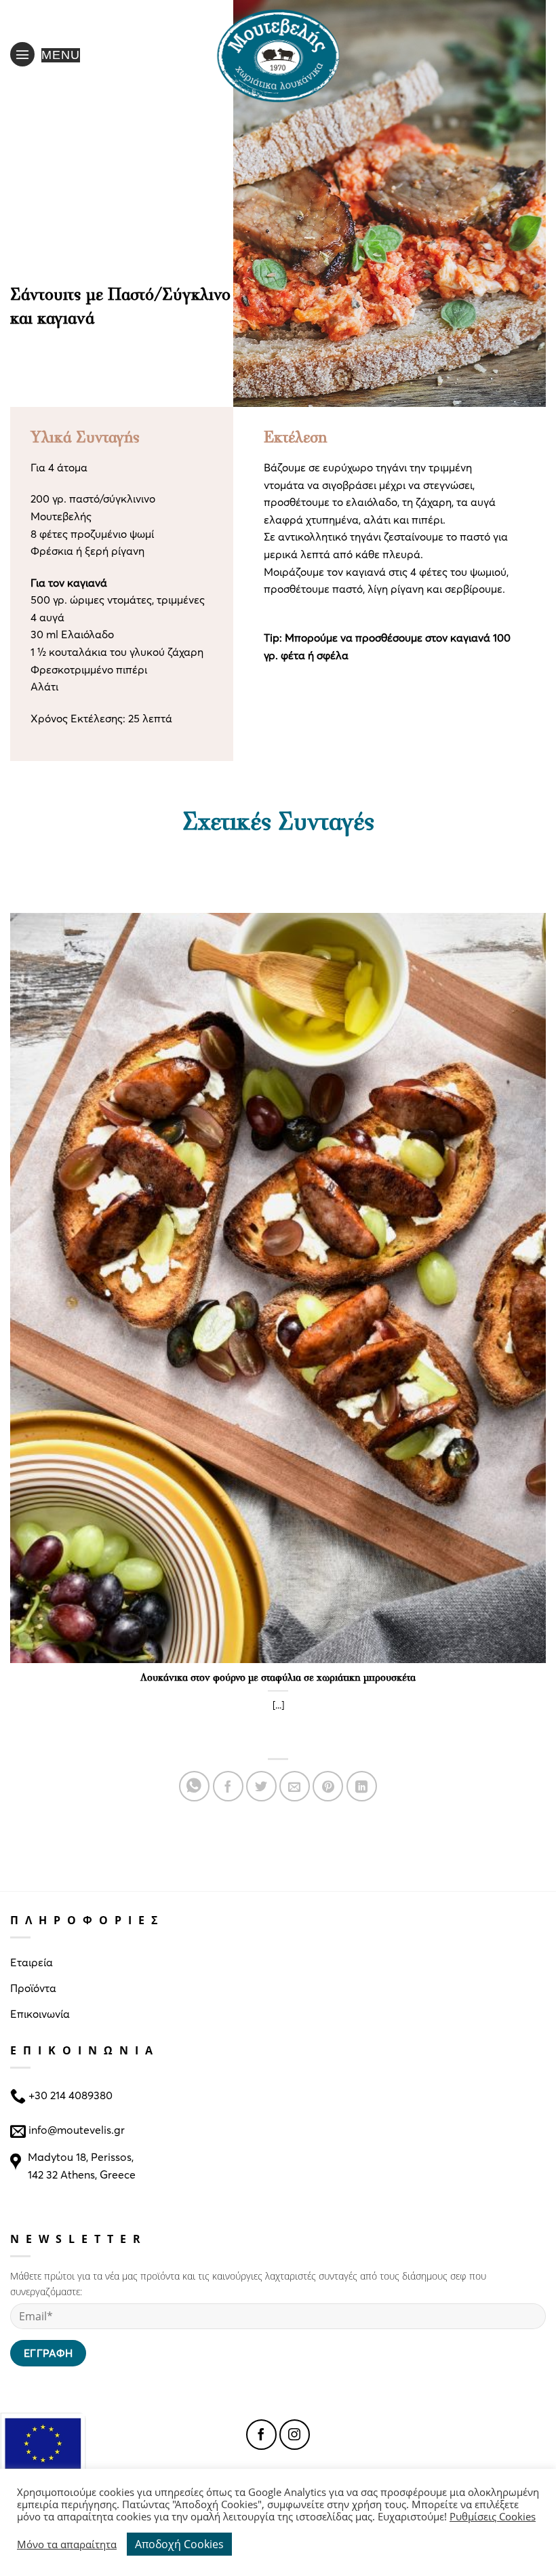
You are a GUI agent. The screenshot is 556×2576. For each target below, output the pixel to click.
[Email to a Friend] (295, 1786)
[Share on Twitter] (261, 1786)
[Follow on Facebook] (261, 2435)
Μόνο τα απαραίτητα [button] (67, 2544)
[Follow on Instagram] (295, 2435)
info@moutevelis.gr (77, 2129)
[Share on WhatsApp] (194, 1786)
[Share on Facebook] (228, 1786)
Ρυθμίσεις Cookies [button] (493, 2516)
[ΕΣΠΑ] (43, 2456)
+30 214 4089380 (69, 2095)
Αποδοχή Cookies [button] (179, 2544)
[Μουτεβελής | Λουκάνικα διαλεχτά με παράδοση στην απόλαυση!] (278, 54)
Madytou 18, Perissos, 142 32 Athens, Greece (82, 2165)
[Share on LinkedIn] (362, 1786)
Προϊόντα (33, 1988)
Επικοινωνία (40, 2013)
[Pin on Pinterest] (328, 1786)
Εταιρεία (32, 1962)
